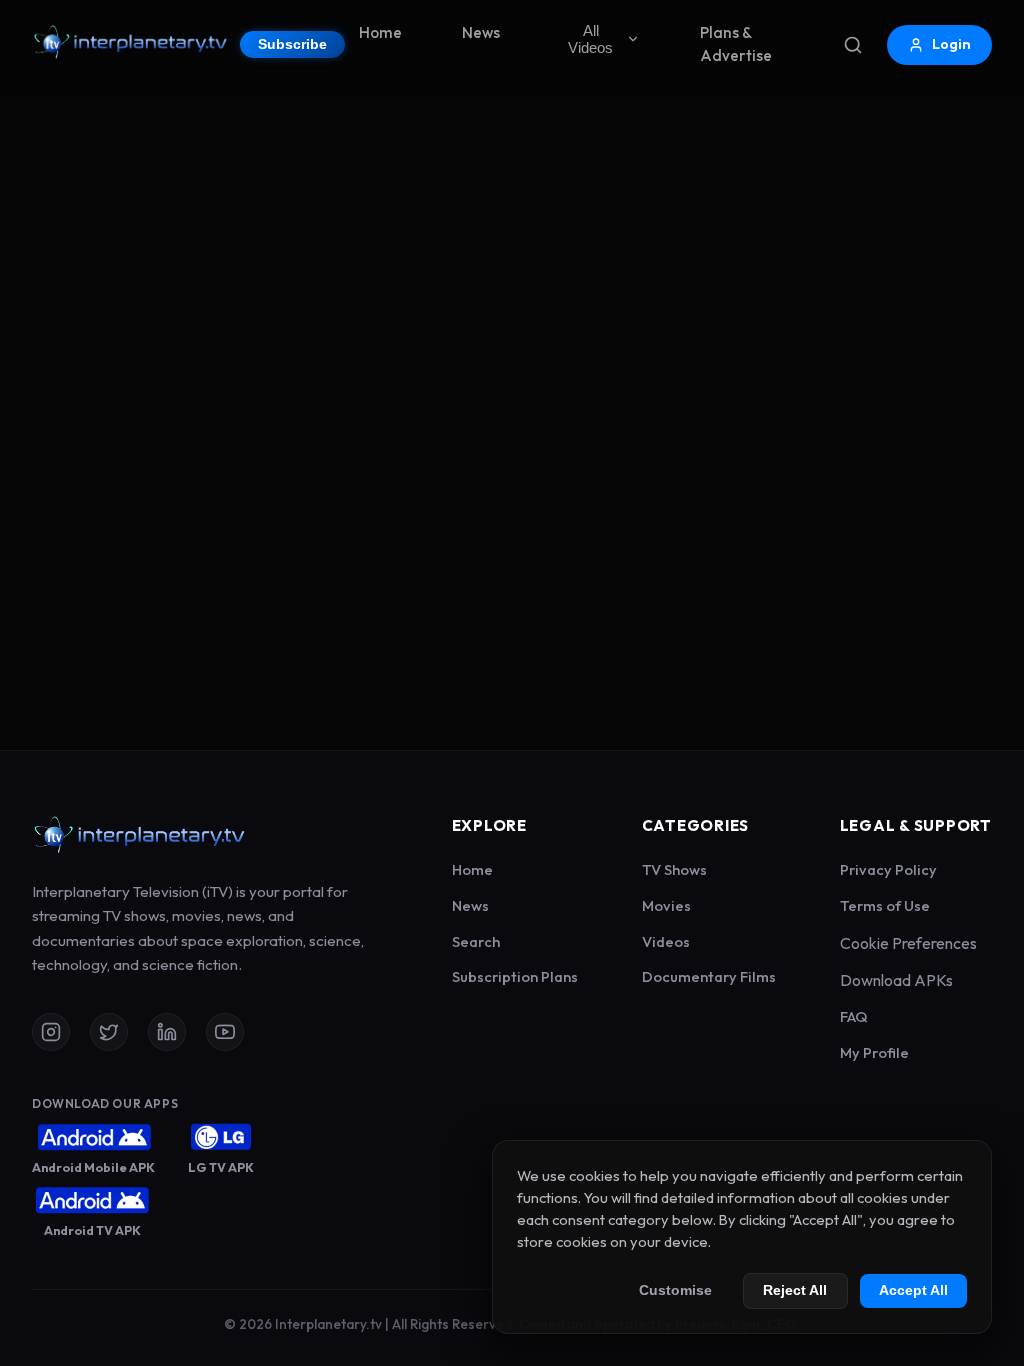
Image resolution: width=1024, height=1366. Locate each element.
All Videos (590, 39)
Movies (666, 905)
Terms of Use (885, 905)
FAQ (854, 1016)
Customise (675, 1290)
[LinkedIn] (167, 1032)
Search (476, 941)
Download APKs (896, 980)
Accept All (913, 1290)
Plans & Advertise (736, 44)
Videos (666, 941)
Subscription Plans (515, 976)
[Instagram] (51, 1032)
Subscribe (292, 44)
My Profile (874, 1052)
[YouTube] (225, 1032)
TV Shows (674, 869)
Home (380, 32)
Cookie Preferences (908, 943)
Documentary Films (709, 976)
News (481, 32)
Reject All (795, 1290)
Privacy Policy (888, 869)
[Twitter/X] (109, 1032)
